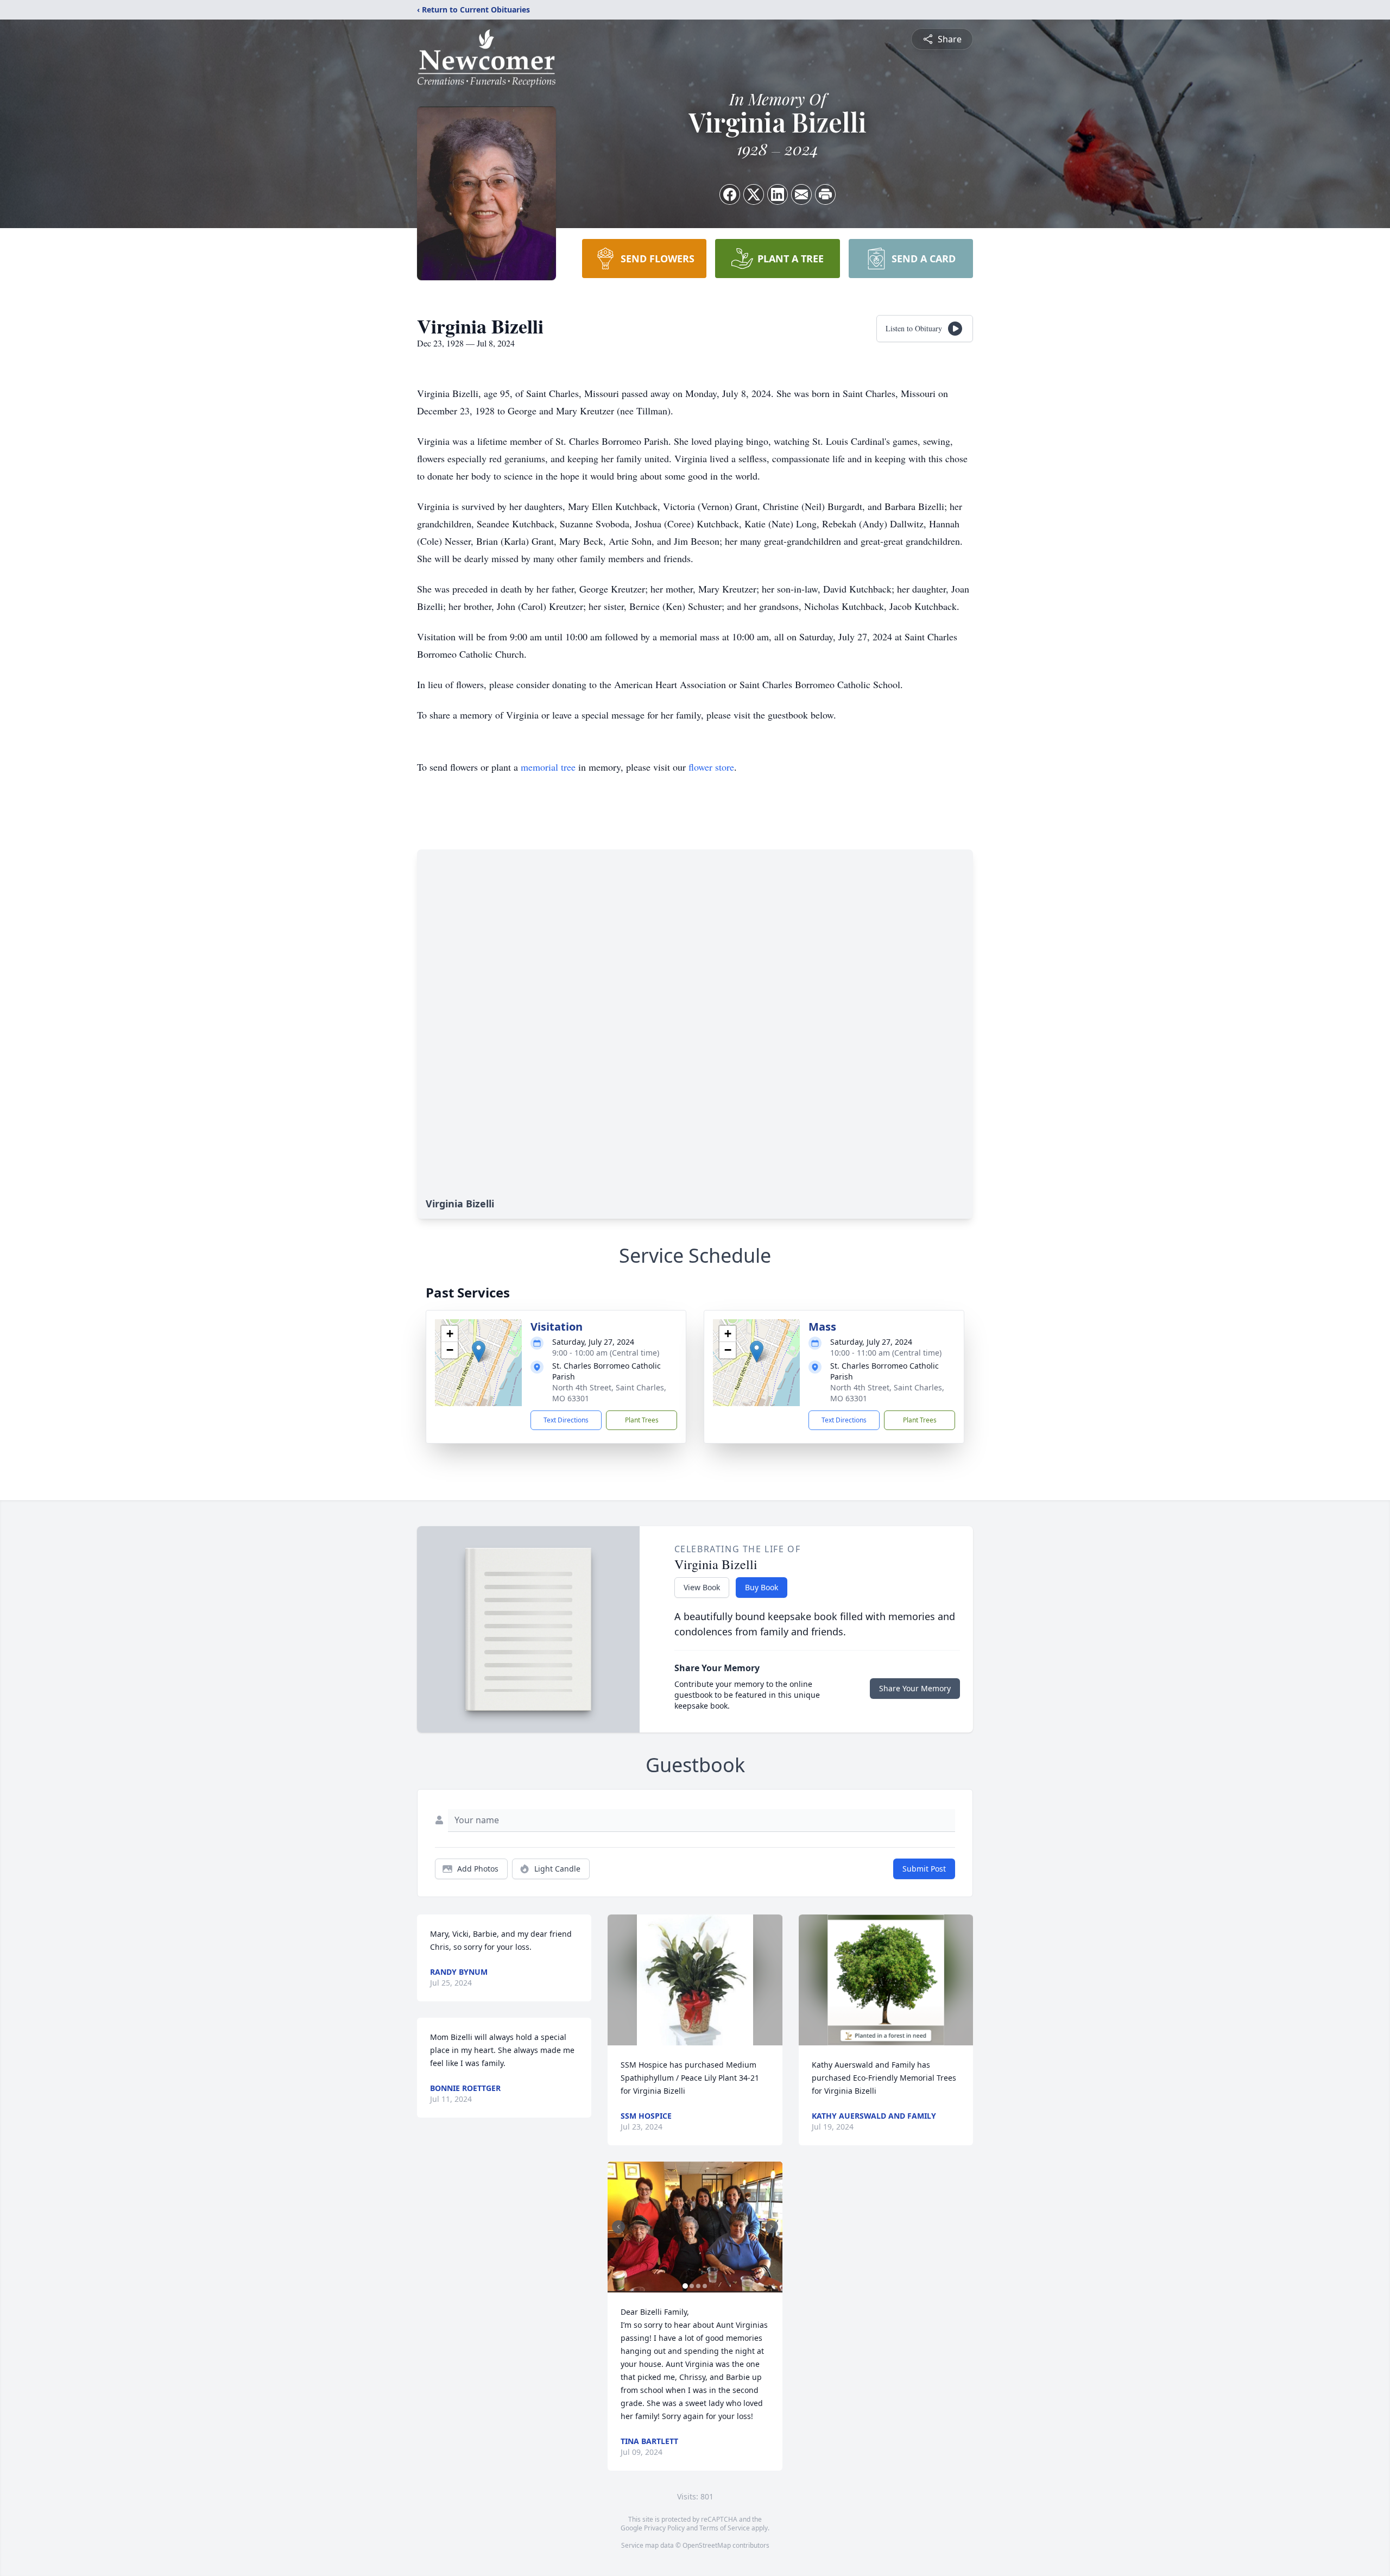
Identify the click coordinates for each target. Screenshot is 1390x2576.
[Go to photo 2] (692, 2286)
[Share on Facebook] (730, 194)
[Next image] (772, 2227)
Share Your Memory (915, 1688)
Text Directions (566, 1420)
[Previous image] (618, 2227)
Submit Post (924, 1869)
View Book (702, 1587)
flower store (711, 767)
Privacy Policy (664, 2528)
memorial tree (548, 767)
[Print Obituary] (825, 194)
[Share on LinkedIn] (778, 194)
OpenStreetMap (707, 2545)
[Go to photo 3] (698, 2286)
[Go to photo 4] (705, 2286)
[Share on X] (754, 194)
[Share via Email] (801, 194)
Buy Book (762, 1587)
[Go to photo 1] (685, 2286)
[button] (479, 1352)
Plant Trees (642, 1420)
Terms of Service (725, 2528)
